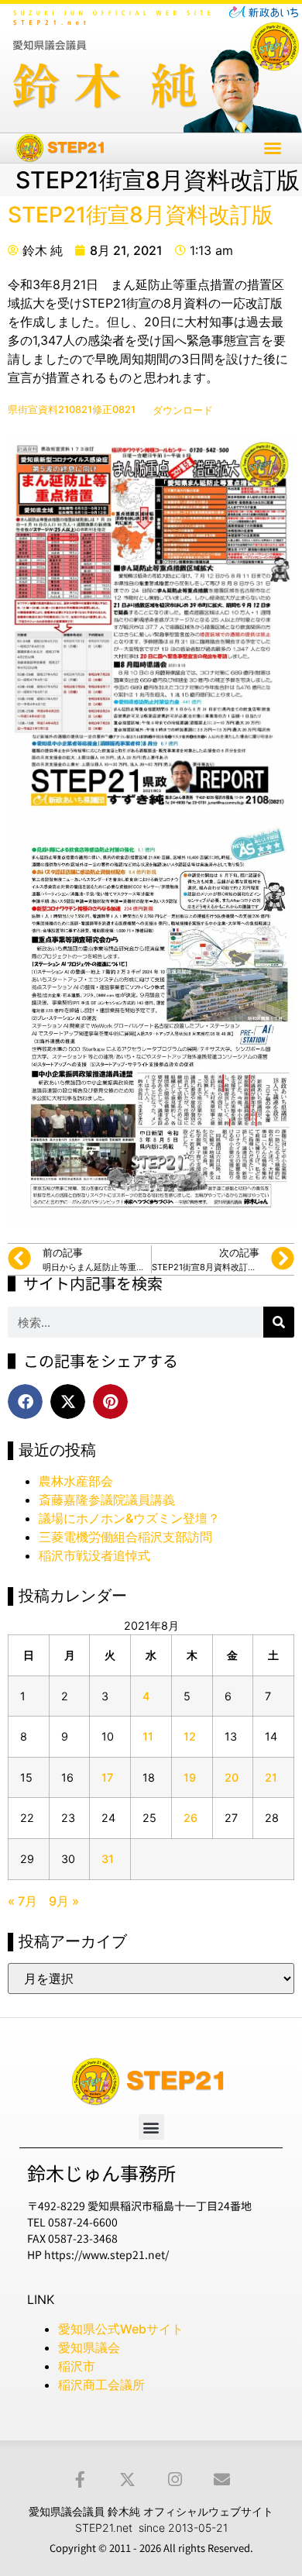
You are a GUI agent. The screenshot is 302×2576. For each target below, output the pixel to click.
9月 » (64, 1901)
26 (190, 1818)
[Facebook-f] (80, 2480)
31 (108, 1859)
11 (148, 1736)
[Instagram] (175, 2480)
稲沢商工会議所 (101, 2385)
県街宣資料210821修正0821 (72, 410)
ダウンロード (183, 410)
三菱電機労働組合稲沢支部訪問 (125, 1537)
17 (107, 1777)
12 (190, 1736)
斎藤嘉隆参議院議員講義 (107, 1500)
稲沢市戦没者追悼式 (94, 1555)
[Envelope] (222, 2480)
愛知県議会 (89, 2347)
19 (190, 1777)
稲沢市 (77, 2366)
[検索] (279, 1322)
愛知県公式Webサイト (121, 2329)
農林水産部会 (76, 1481)
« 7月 (22, 1901)
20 (232, 1777)
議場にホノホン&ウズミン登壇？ (129, 1518)
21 (271, 1777)
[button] (273, 148)
